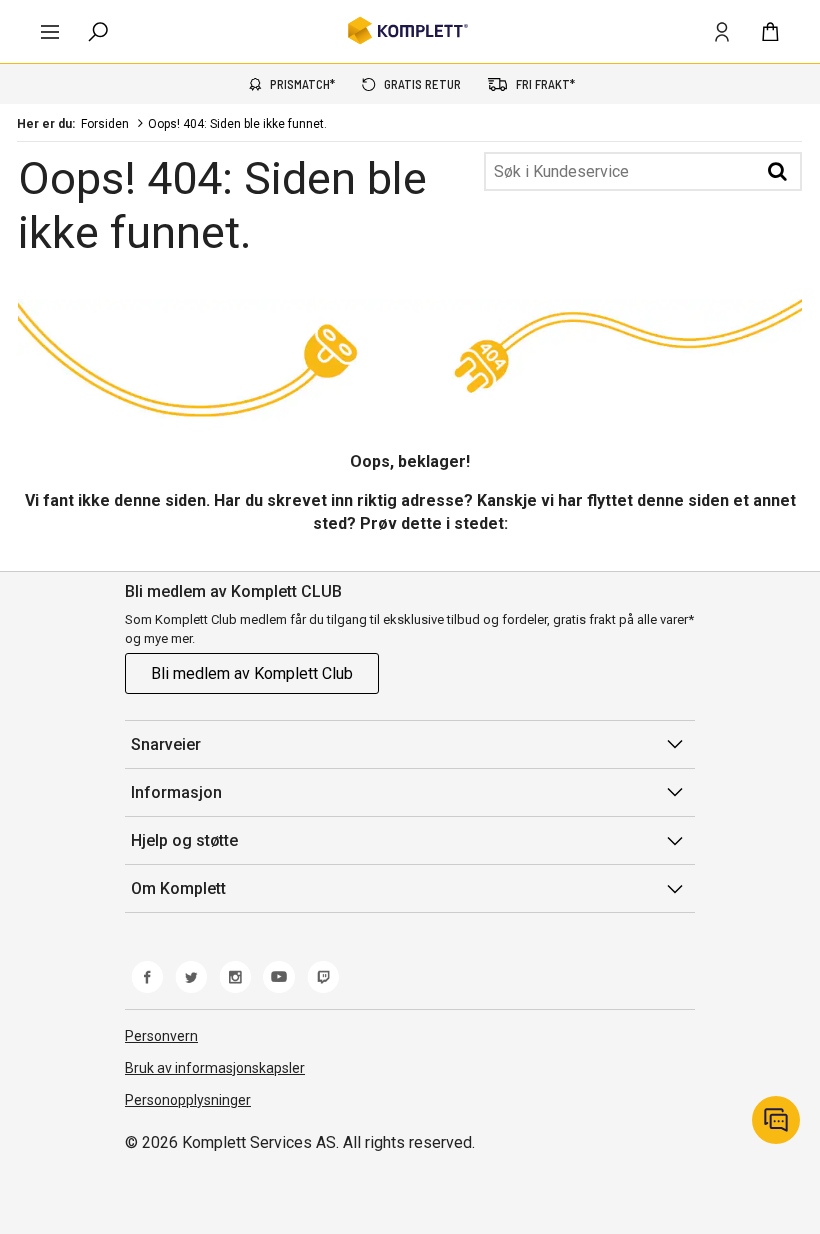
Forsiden (105, 124)
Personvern (161, 1036)
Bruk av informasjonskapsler (215, 1068)
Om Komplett (178, 888)
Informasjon (176, 792)
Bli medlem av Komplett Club (252, 673)
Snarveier (166, 744)
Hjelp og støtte (184, 840)
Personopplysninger (188, 1100)
